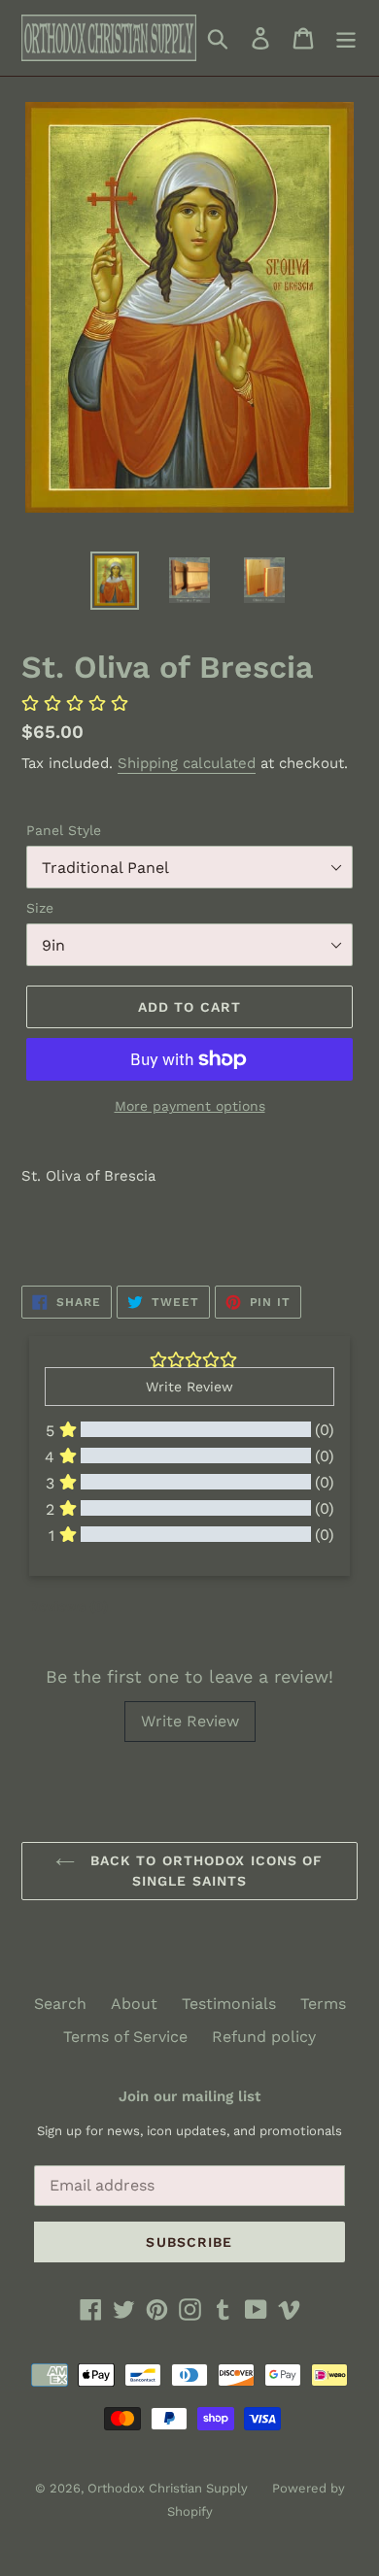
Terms (323, 2004)
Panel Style (64, 830)
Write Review (190, 1721)
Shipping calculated (187, 763)
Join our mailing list (189, 2096)
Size (40, 908)
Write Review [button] (189, 1387)
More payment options (190, 1106)
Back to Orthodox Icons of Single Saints (204, 1871)
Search (60, 2004)
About (134, 2004)
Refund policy (264, 2037)
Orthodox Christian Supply (168, 2488)
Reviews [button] (69, 1606)
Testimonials (229, 2004)
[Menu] (346, 38)
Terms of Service (125, 2037)
